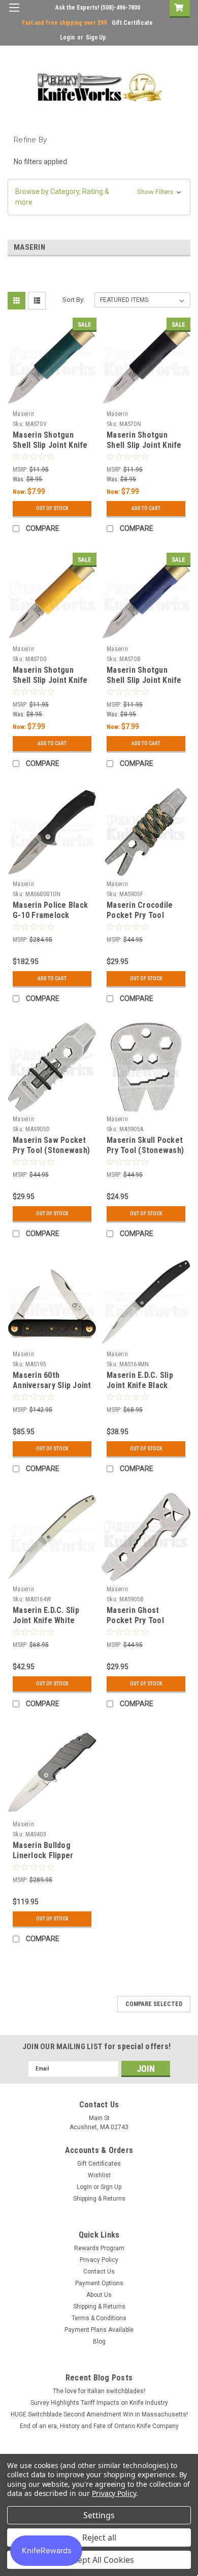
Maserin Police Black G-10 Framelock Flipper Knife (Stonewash (50, 920)
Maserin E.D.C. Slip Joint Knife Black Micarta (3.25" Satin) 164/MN (143, 1390)
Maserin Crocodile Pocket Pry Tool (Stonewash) (140, 915)
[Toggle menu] (14, 14)
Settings (99, 2515)
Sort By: (74, 300)
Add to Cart (146, 508)
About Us (99, 2295)
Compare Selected (154, 2004)
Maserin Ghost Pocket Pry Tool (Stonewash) (135, 1620)
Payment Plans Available (99, 2330)
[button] (99, 197)
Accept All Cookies (99, 2560)
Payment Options (99, 2283)
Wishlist (99, 2175)
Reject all (99, 2537)
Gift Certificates (99, 2164)
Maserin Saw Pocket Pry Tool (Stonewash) (51, 1145)
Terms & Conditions (99, 2318)
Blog (99, 2341)
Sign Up (96, 37)
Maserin (23, 414)
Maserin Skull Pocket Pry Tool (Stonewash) (145, 1145)
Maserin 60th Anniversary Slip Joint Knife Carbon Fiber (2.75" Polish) (52, 1390)
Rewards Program (99, 2248)
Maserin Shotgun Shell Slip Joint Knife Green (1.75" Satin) (50, 445)
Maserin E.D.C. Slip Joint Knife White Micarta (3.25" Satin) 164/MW (49, 1625)
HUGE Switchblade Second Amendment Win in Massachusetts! (99, 2414)
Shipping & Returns (99, 2199)
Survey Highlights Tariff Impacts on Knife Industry (99, 2403)
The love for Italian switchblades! (99, 2391)
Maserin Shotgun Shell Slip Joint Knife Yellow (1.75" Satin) (50, 680)
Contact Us (99, 2272)
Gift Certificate (132, 23)
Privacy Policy (99, 2260)
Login (67, 37)
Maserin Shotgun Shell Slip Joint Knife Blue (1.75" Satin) (144, 680)
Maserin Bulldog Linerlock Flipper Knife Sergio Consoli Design (50, 1860)
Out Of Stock (52, 508)
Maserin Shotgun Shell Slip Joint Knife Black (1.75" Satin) (144, 445)
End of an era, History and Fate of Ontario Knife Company (99, 2426)
